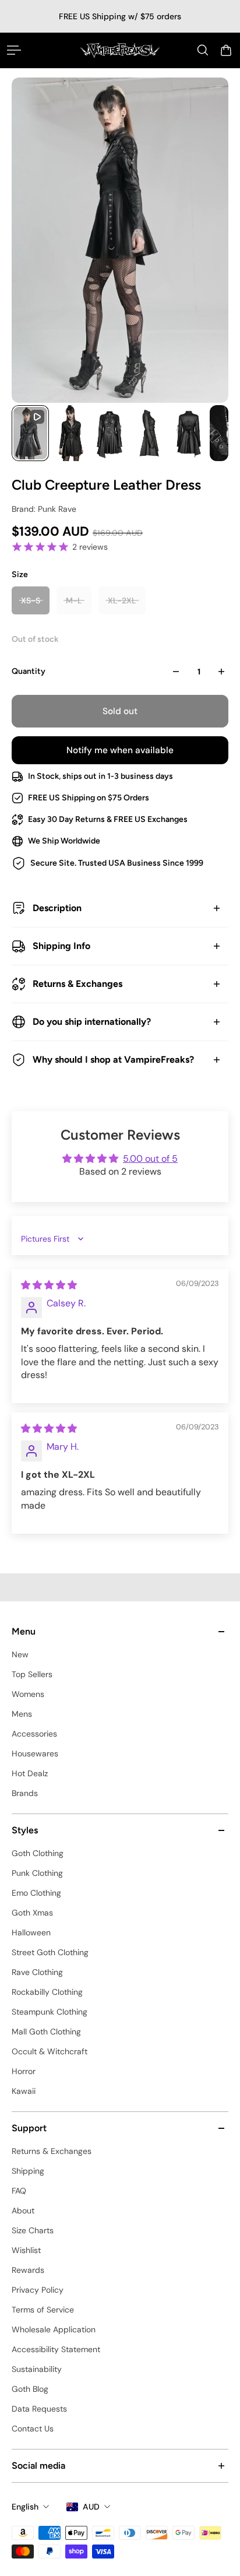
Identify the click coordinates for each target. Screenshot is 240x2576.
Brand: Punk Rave (44, 509)
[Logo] (120, 50)
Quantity (29, 671)
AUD (91, 2507)
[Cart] (226, 50)
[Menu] (14, 50)
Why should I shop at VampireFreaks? (113, 1059)
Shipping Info (61, 946)
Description (57, 908)
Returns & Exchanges (77, 984)
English (25, 2507)
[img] (49, 1285)
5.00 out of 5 (150, 1159)
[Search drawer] (203, 50)
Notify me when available (120, 750)
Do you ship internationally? (92, 1022)
